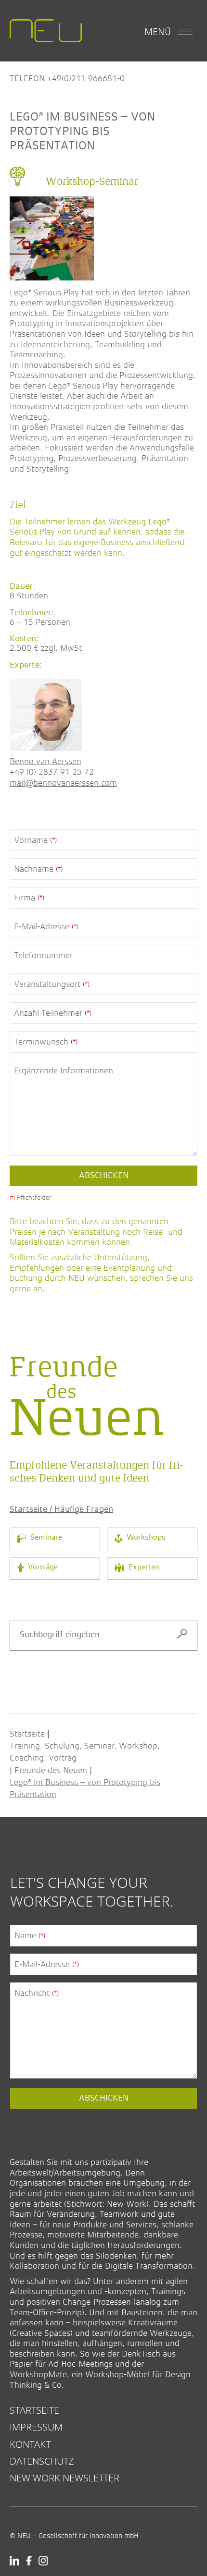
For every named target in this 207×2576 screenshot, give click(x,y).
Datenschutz (42, 2461)
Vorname (35, 840)
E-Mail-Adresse (46, 926)
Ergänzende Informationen (64, 1070)
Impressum (36, 2427)
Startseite (27, 1734)
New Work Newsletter (65, 2478)
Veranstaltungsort (52, 984)
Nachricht (37, 1993)
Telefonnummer (43, 955)
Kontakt (30, 2444)
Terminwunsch (46, 1042)
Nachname (38, 869)
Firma (29, 898)
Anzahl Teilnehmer (53, 1013)
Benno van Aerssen (45, 761)
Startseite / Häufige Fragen (61, 1509)
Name (30, 1935)
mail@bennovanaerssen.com (63, 783)
